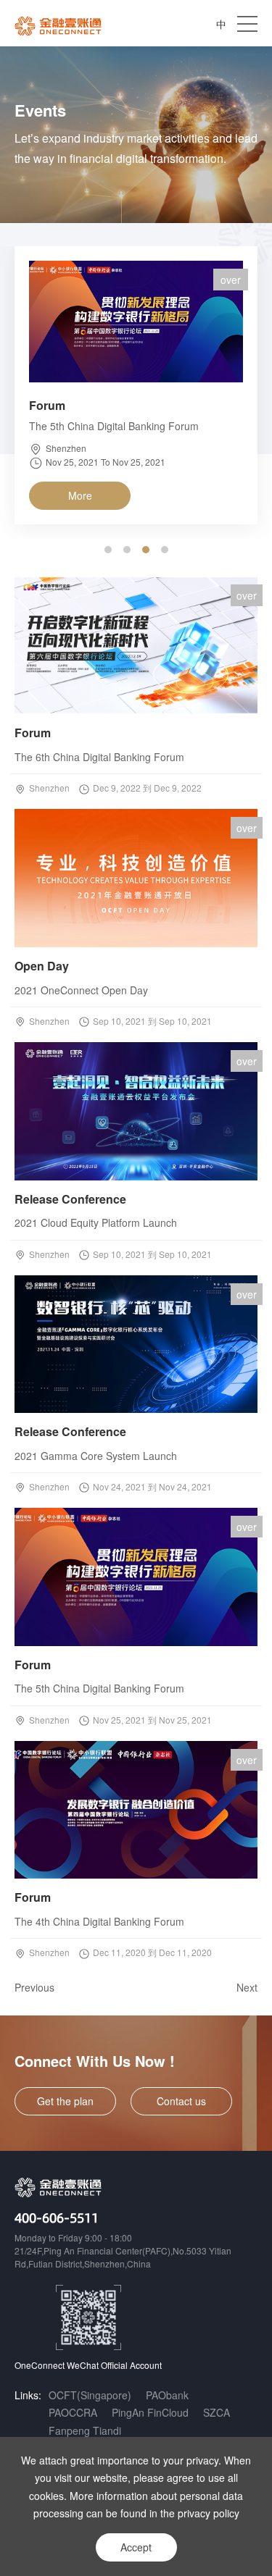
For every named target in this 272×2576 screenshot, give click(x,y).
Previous (34, 1987)
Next (247, 1987)
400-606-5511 (57, 2217)
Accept (136, 2547)
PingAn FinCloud (150, 2412)
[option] (136, 393)
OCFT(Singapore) (90, 2395)
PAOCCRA (73, 2412)
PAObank (167, 2395)
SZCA (217, 2412)
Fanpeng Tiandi (85, 2430)
